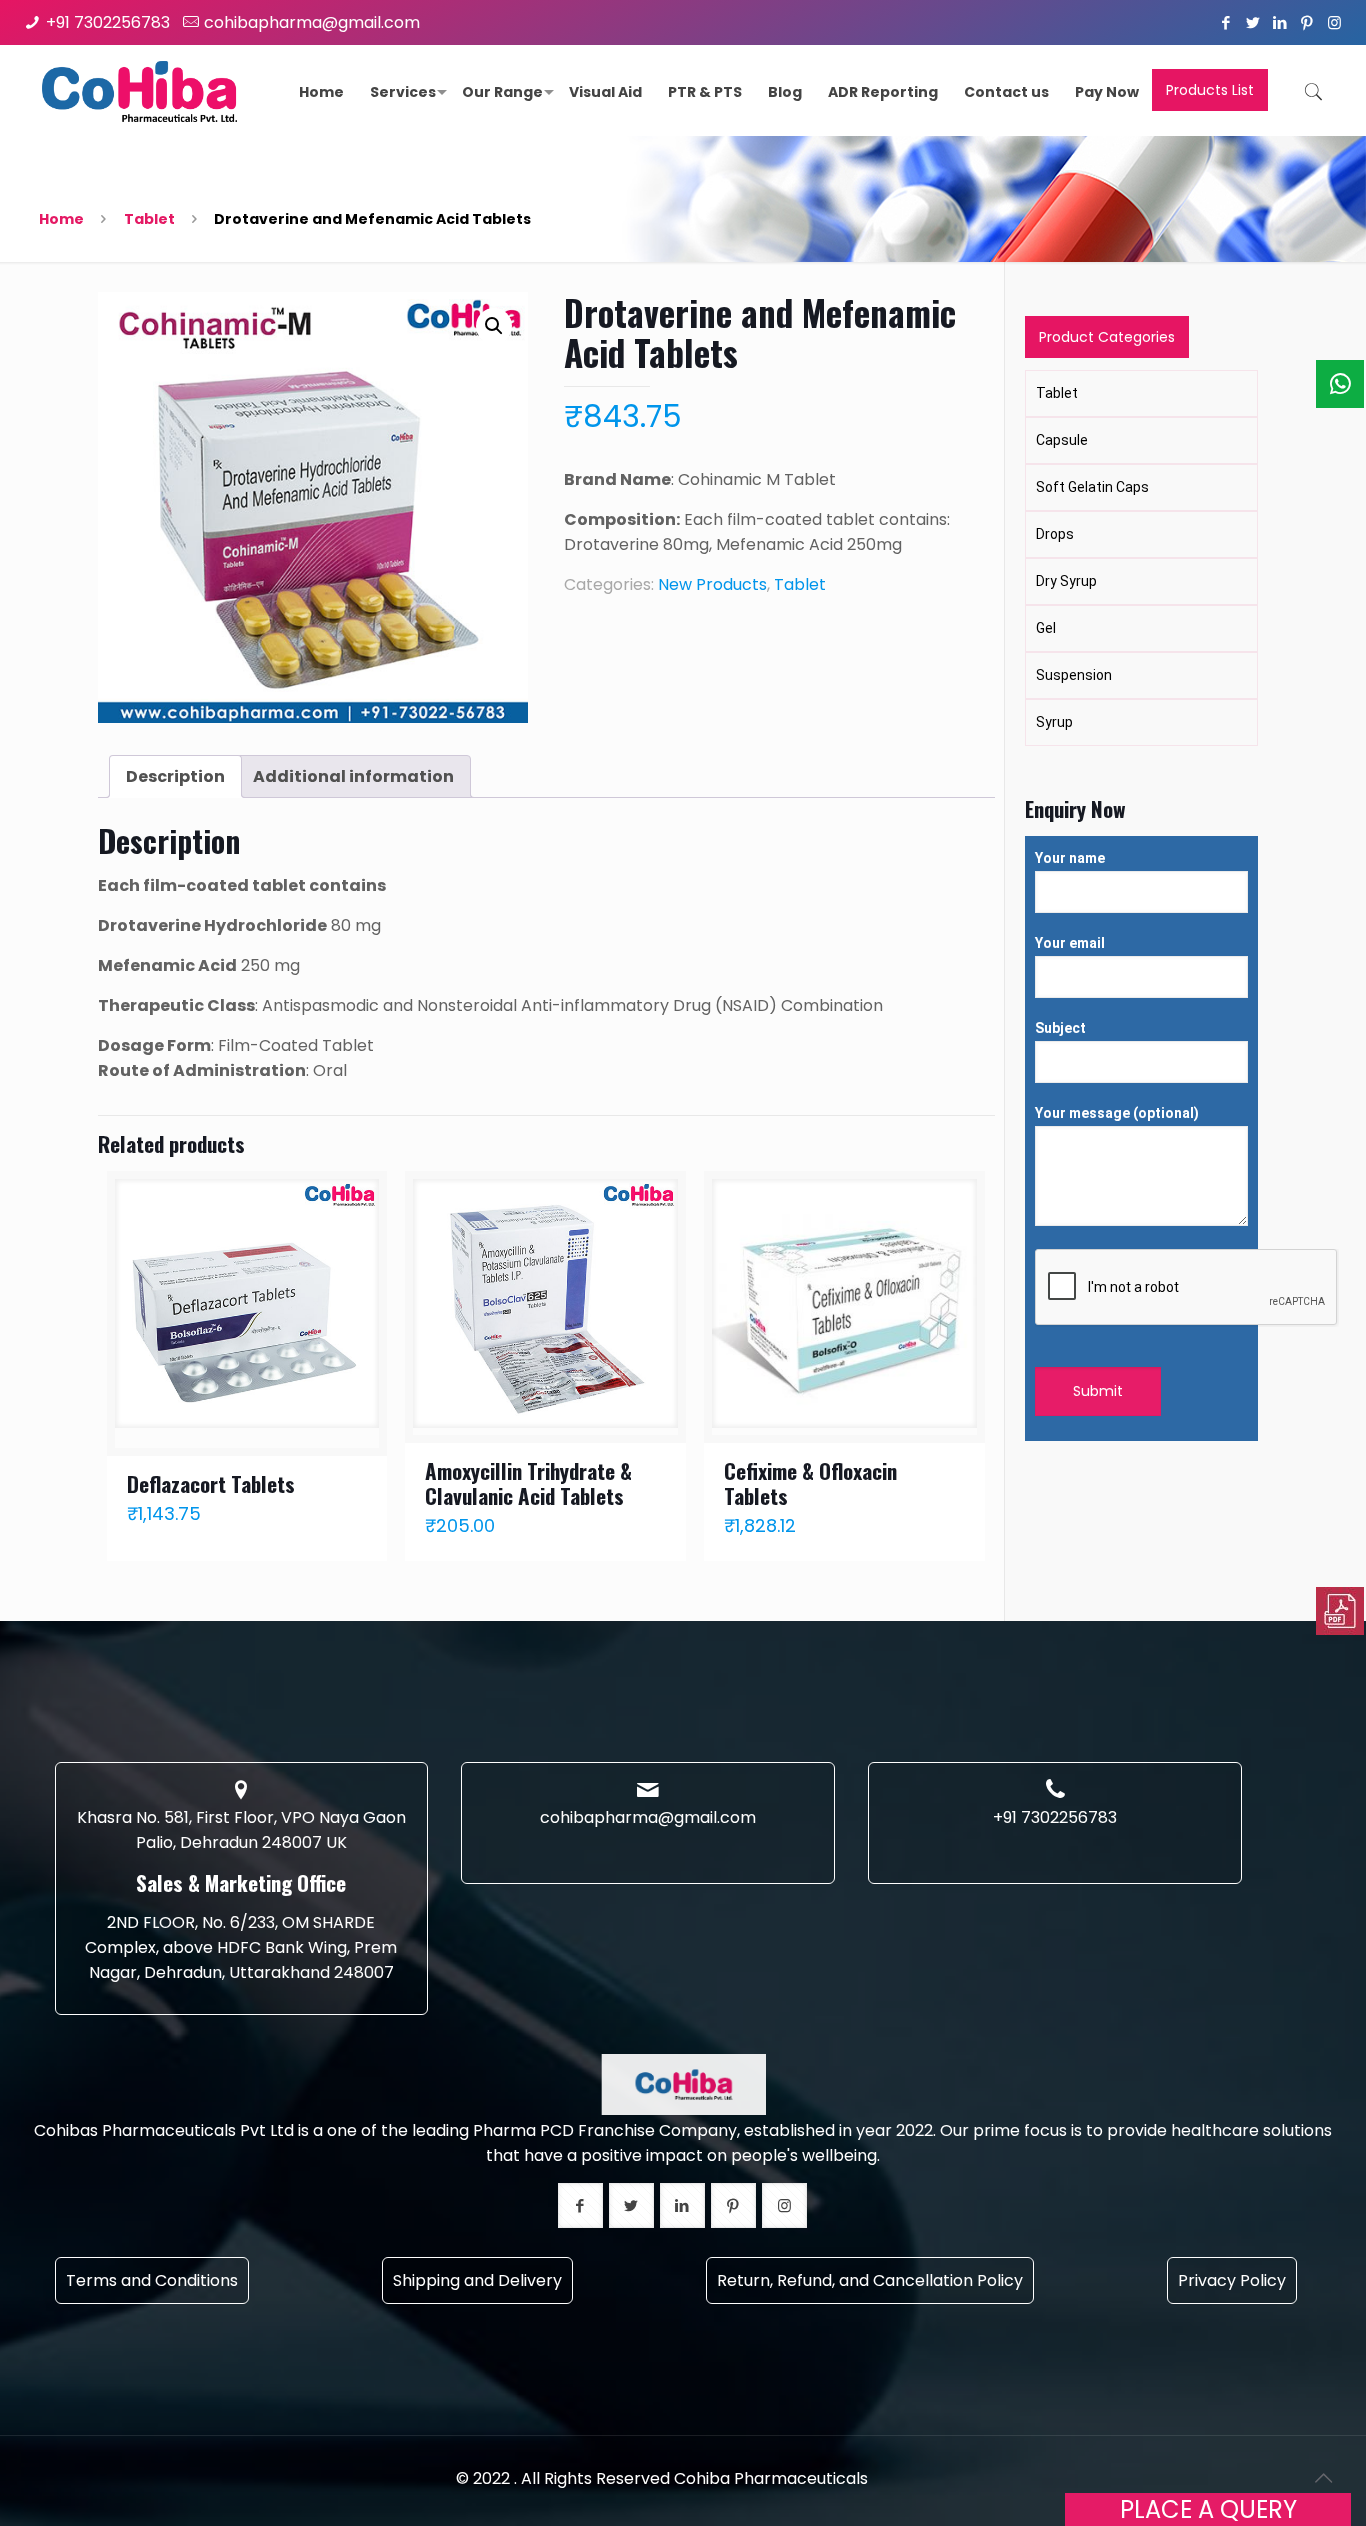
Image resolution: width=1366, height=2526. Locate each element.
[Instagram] (1334, 22)
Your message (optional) (1117, 1113)
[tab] (175, 776)
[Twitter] (1253, 22)
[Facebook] (1226, 22)
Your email (1070, 943)
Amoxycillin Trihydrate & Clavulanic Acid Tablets (528, 1483)
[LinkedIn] (1280, 22)
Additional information (353, 776)
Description (175, 776)
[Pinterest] (1307, 22)
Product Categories (1107, 337)
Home (61, 219)
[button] (494, 326)
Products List (1210, 90)
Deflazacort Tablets (211, 1483)
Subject (1060, 1028)
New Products (712, 584)
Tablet (149, 219)
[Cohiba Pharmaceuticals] (140, 90)
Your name (1070, 858)
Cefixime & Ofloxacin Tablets (810, 1483)
